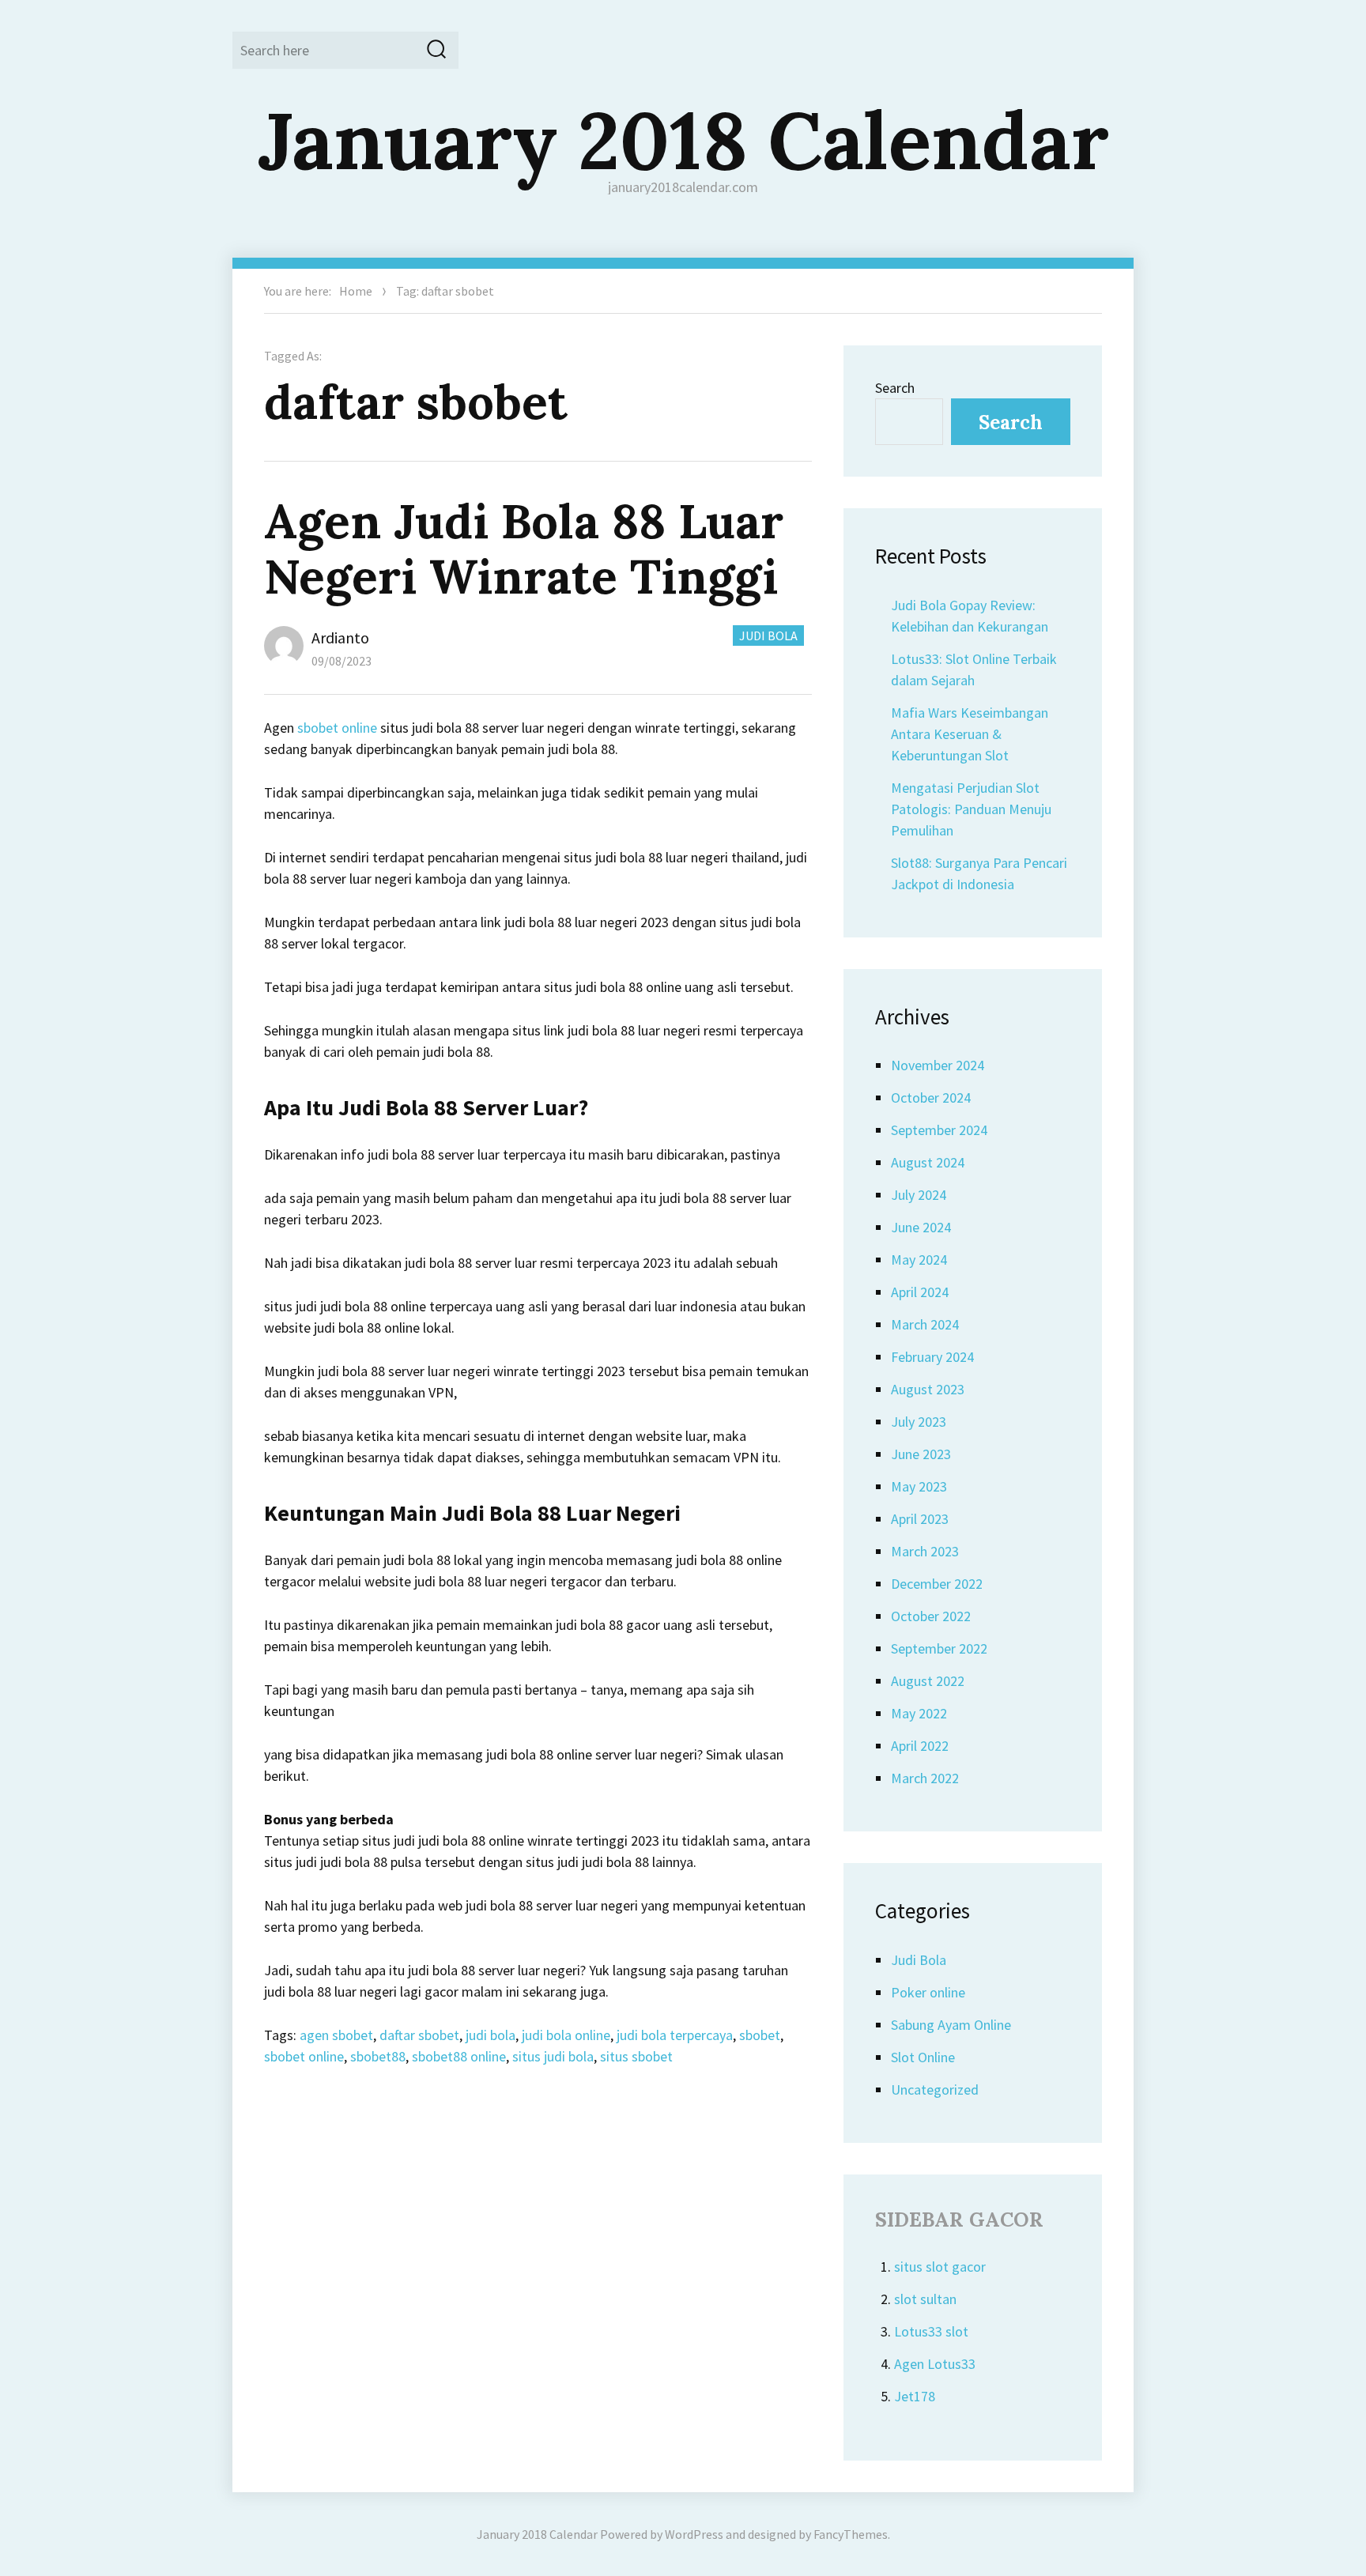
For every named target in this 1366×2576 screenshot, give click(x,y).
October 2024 (931, 1098)
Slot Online (923, 2057)
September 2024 (939, 1130)
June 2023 (921, 1454)
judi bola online (566, 2035)
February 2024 (932, 1357)
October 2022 (931, 1616)
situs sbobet (636, 2056)
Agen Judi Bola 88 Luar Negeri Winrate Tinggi (524, 549)
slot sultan (925, 2299)
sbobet (760, 2035)
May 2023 (919, 1486)
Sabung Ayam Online (951, 2025)
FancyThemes (851, 2534)
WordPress (694, 2534)
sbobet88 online (459, 2056)
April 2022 (920, 1746)
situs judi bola (553, 2056)
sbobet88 (378, 2056)
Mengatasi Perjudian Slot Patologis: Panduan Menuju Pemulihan (971, 809)
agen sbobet (336, 2035)
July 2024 (919, 1195)
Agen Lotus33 (935, 2364)
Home (356, 291)
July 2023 (919, 1422)
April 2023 (920, 1519)
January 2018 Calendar (683, 140)
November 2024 (938, 1065)
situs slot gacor (940, 2267)
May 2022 (919, 1713)
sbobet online (337, 728)
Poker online (928, 1992)
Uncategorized (935, 2089)
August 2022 (928, 1681)
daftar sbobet (419, 2035)
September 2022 (939, 1648)
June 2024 (921, 1227)
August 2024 (928, 1162)
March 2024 (925, 1324)
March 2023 (925, 1551)
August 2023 (928, 1389)
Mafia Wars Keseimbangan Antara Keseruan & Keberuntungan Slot (970, 734)
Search (895, 388)
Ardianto (340, 637)
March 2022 (925, 1778)
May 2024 (919, 1260)
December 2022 (937, 1584)
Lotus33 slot (931, 2331)
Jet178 (915, 2396)
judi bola (491, 2035)
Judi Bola (768, 636)
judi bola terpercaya (675, 2035)
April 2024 (920, 1292)
